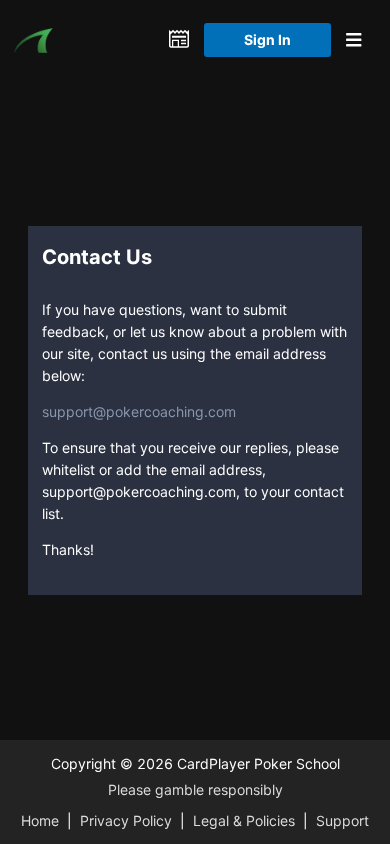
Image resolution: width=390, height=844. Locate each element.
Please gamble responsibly (195, 789)
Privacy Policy (126, 820)
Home (40, 820)
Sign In (267, 39)
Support (342, 820)
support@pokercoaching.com (139, 411)
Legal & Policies (244, 820)
